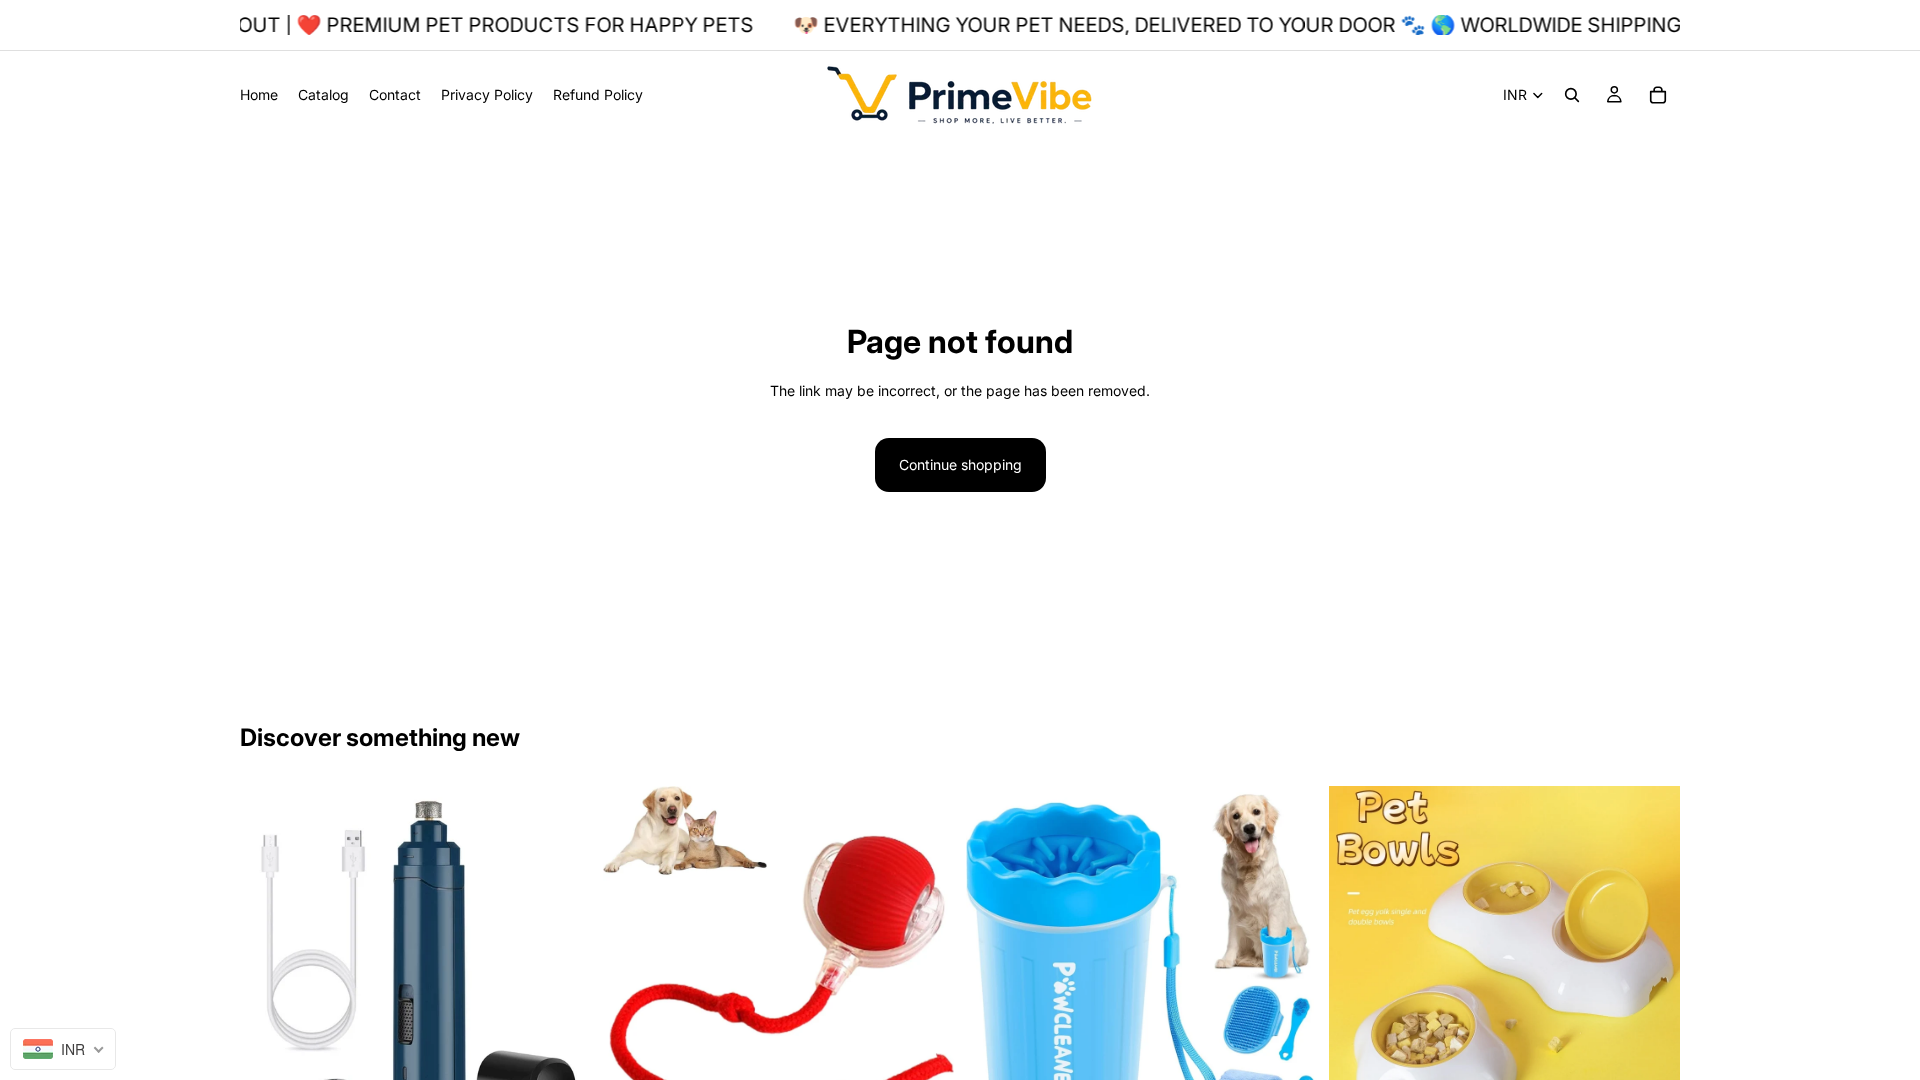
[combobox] (63, 1049)
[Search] (1572, 95)
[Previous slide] (270, 962)
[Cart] (1658, 95)
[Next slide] (561, 962)
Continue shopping (960, 464)
